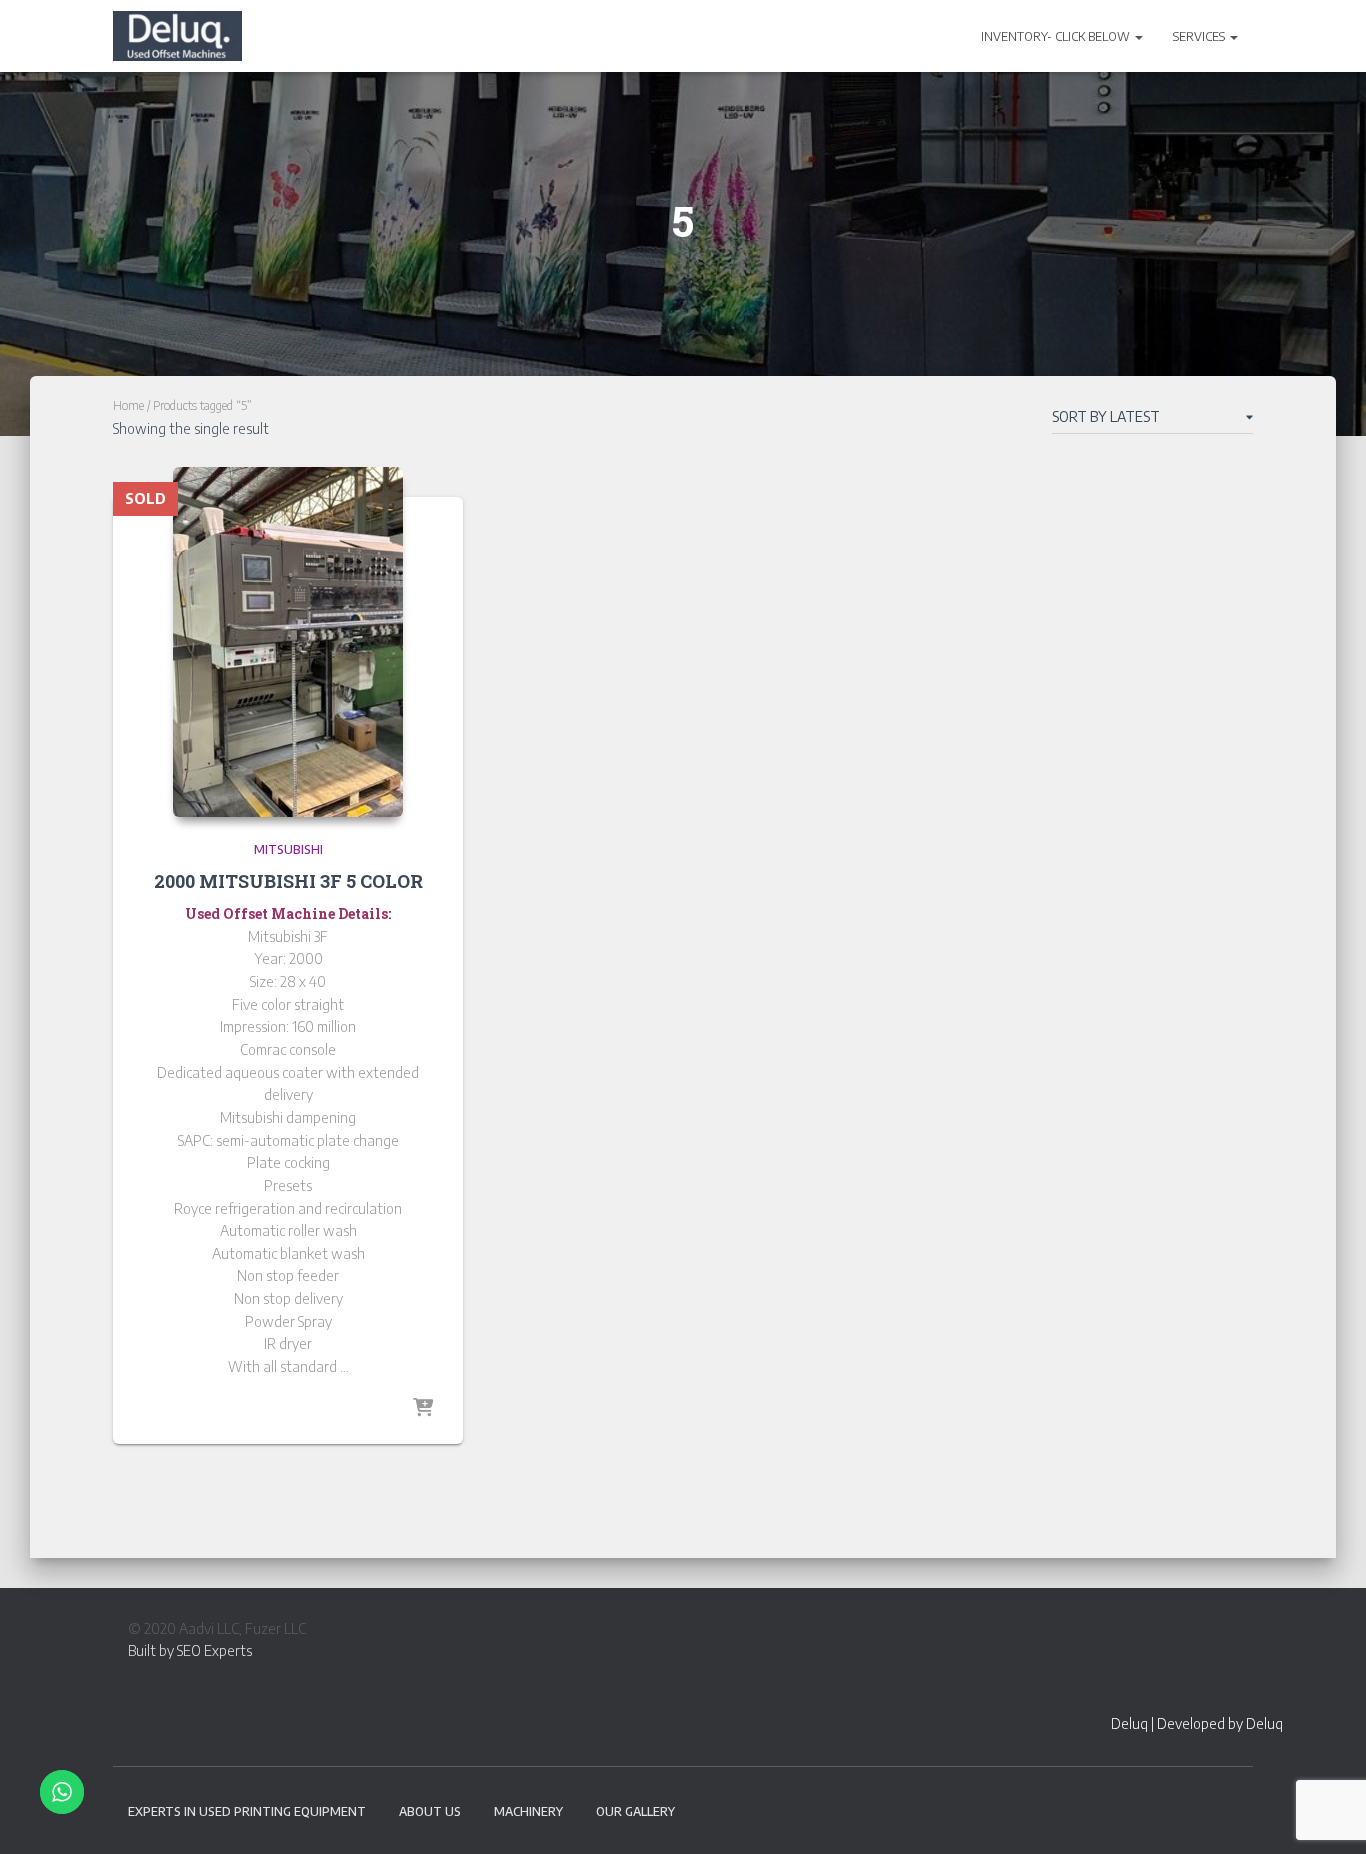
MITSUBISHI (288, 849)
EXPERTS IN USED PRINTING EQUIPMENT (247, 1811)
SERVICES (1200, 36)
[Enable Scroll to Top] (1326, 1814)
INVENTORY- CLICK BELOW (1057, 36)
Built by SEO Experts (190, 1650)
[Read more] (423, 1409)
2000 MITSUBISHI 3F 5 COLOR (288, 881)
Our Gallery (635, 1811)
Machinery (528, 1811)
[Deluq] (177, 36)
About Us (430, 1811)
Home (128, 405)
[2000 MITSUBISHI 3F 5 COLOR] (288, 642)
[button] (1138, 36)
